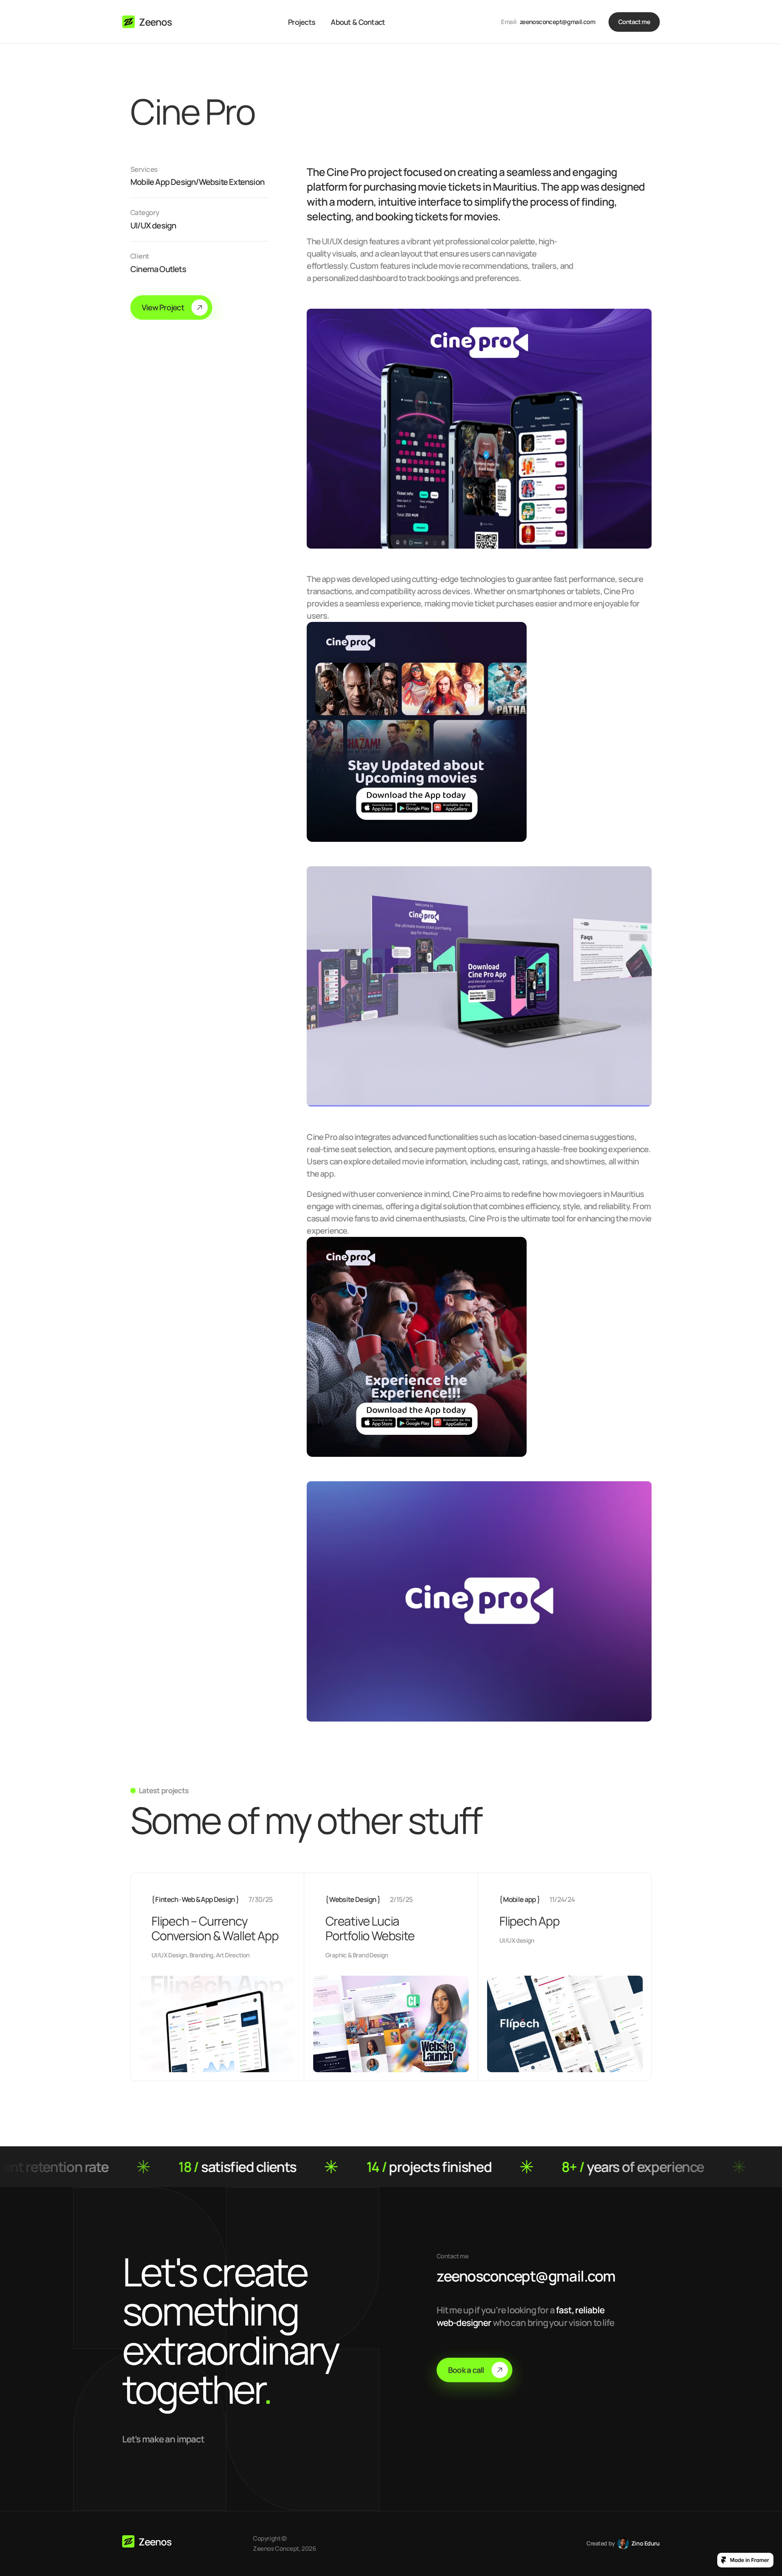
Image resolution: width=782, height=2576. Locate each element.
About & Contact (358, 22)
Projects (302, 22)
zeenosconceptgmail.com (526, 2276)
